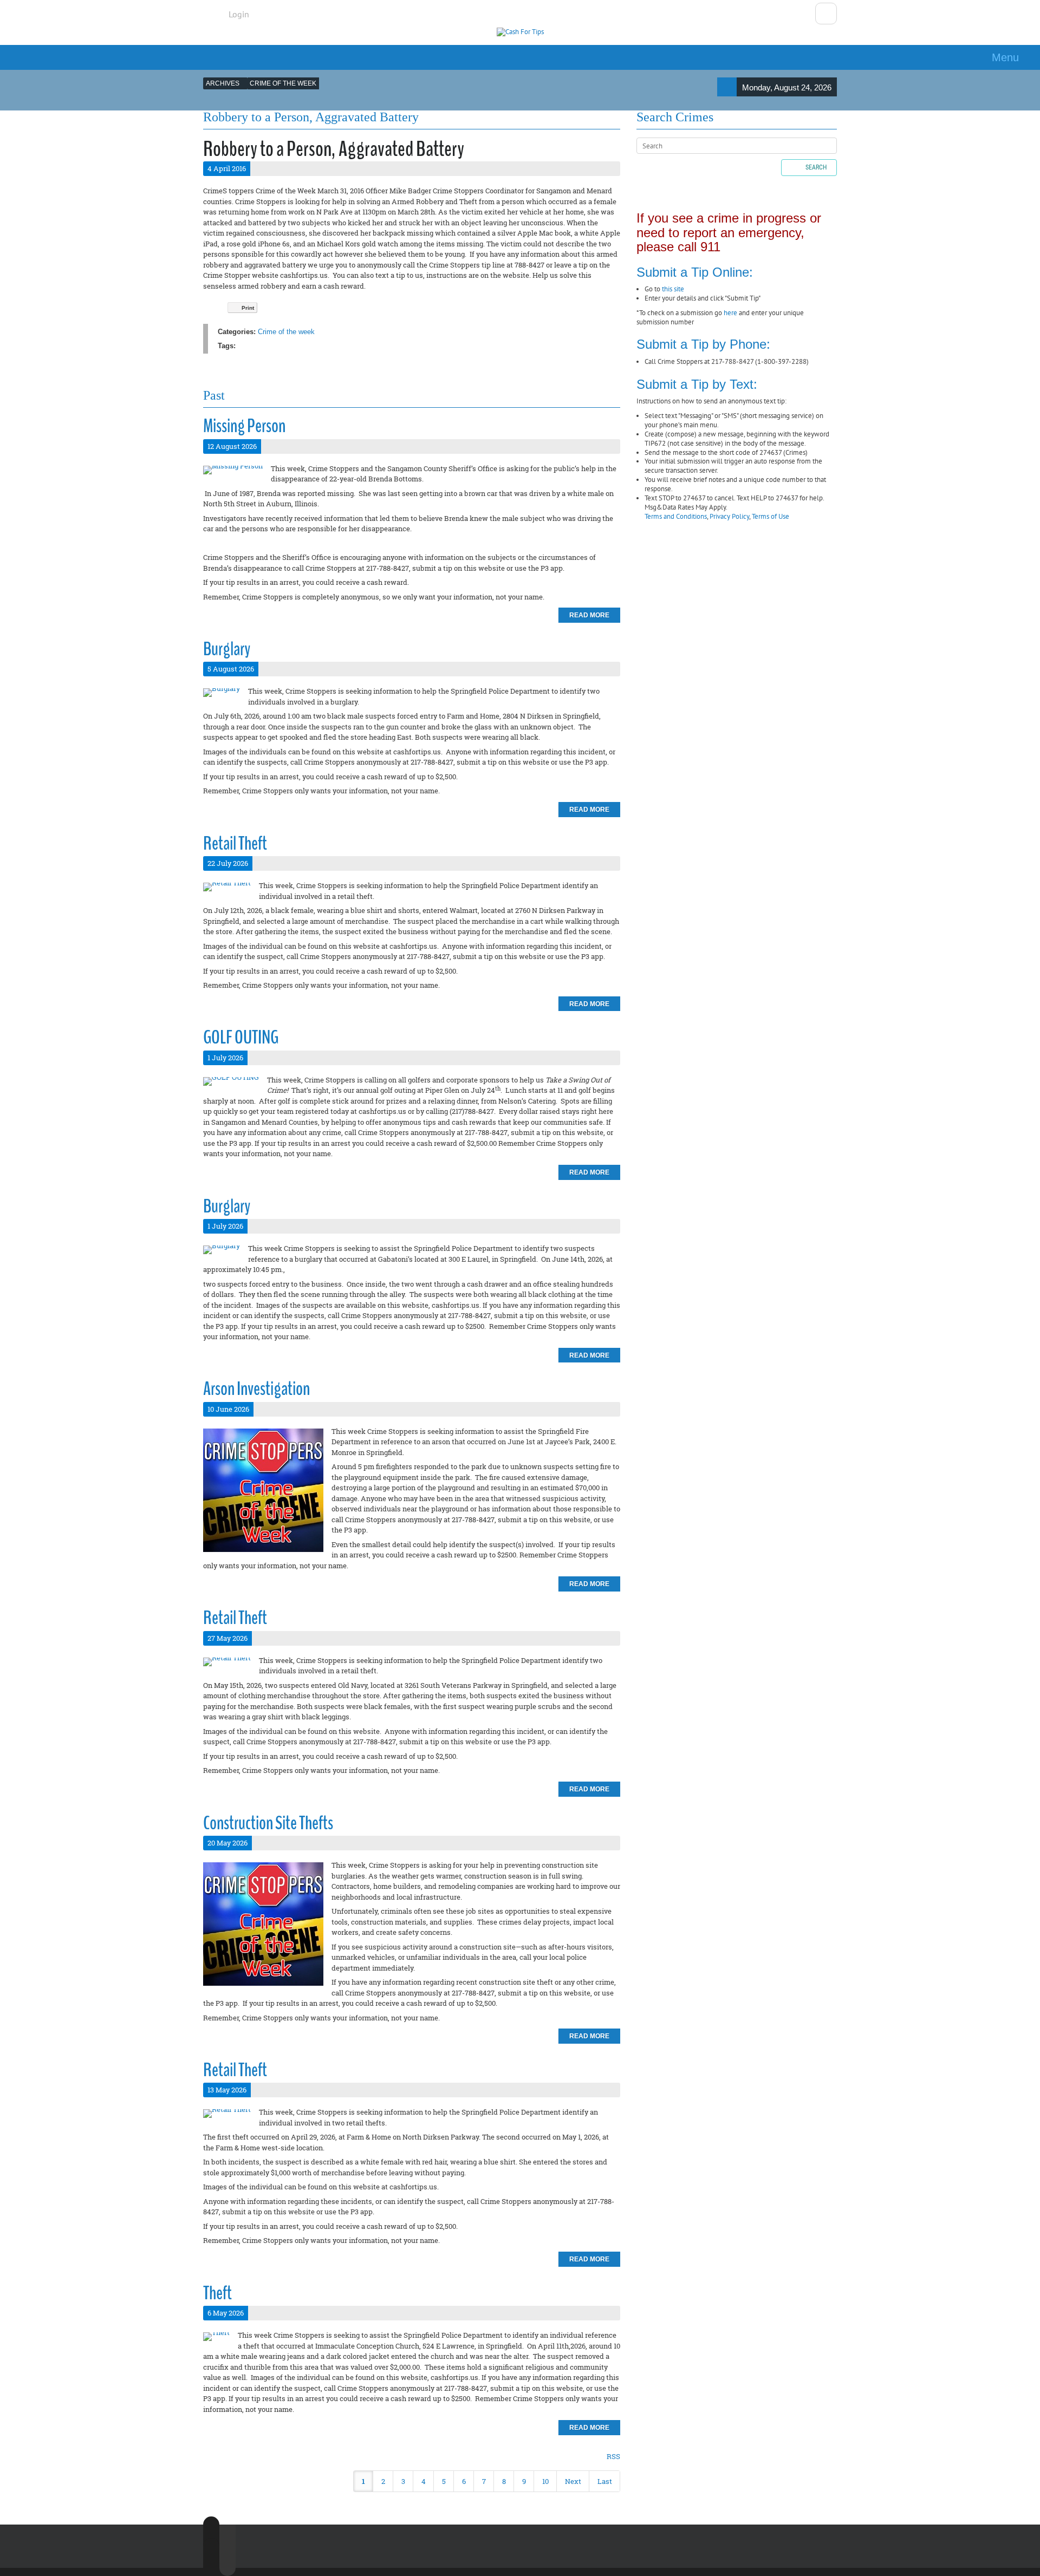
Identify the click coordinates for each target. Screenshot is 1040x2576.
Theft (217, 2293)
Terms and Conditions (676, 516)
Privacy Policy (729, 516)
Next (573, 2481)
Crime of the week (286, 332)
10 (545, 2481)
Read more (589, 615)
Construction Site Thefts (268, 1823)
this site (673, 289)
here (730, 313)
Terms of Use (771, 516)
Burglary (227, 649)
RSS (613, 2456)
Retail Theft (235, 843)
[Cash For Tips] (520, 32)
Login (239, 14)
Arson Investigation (256, 1389)
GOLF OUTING (241, 1037)
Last (605, 2481)
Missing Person (244, 426)
